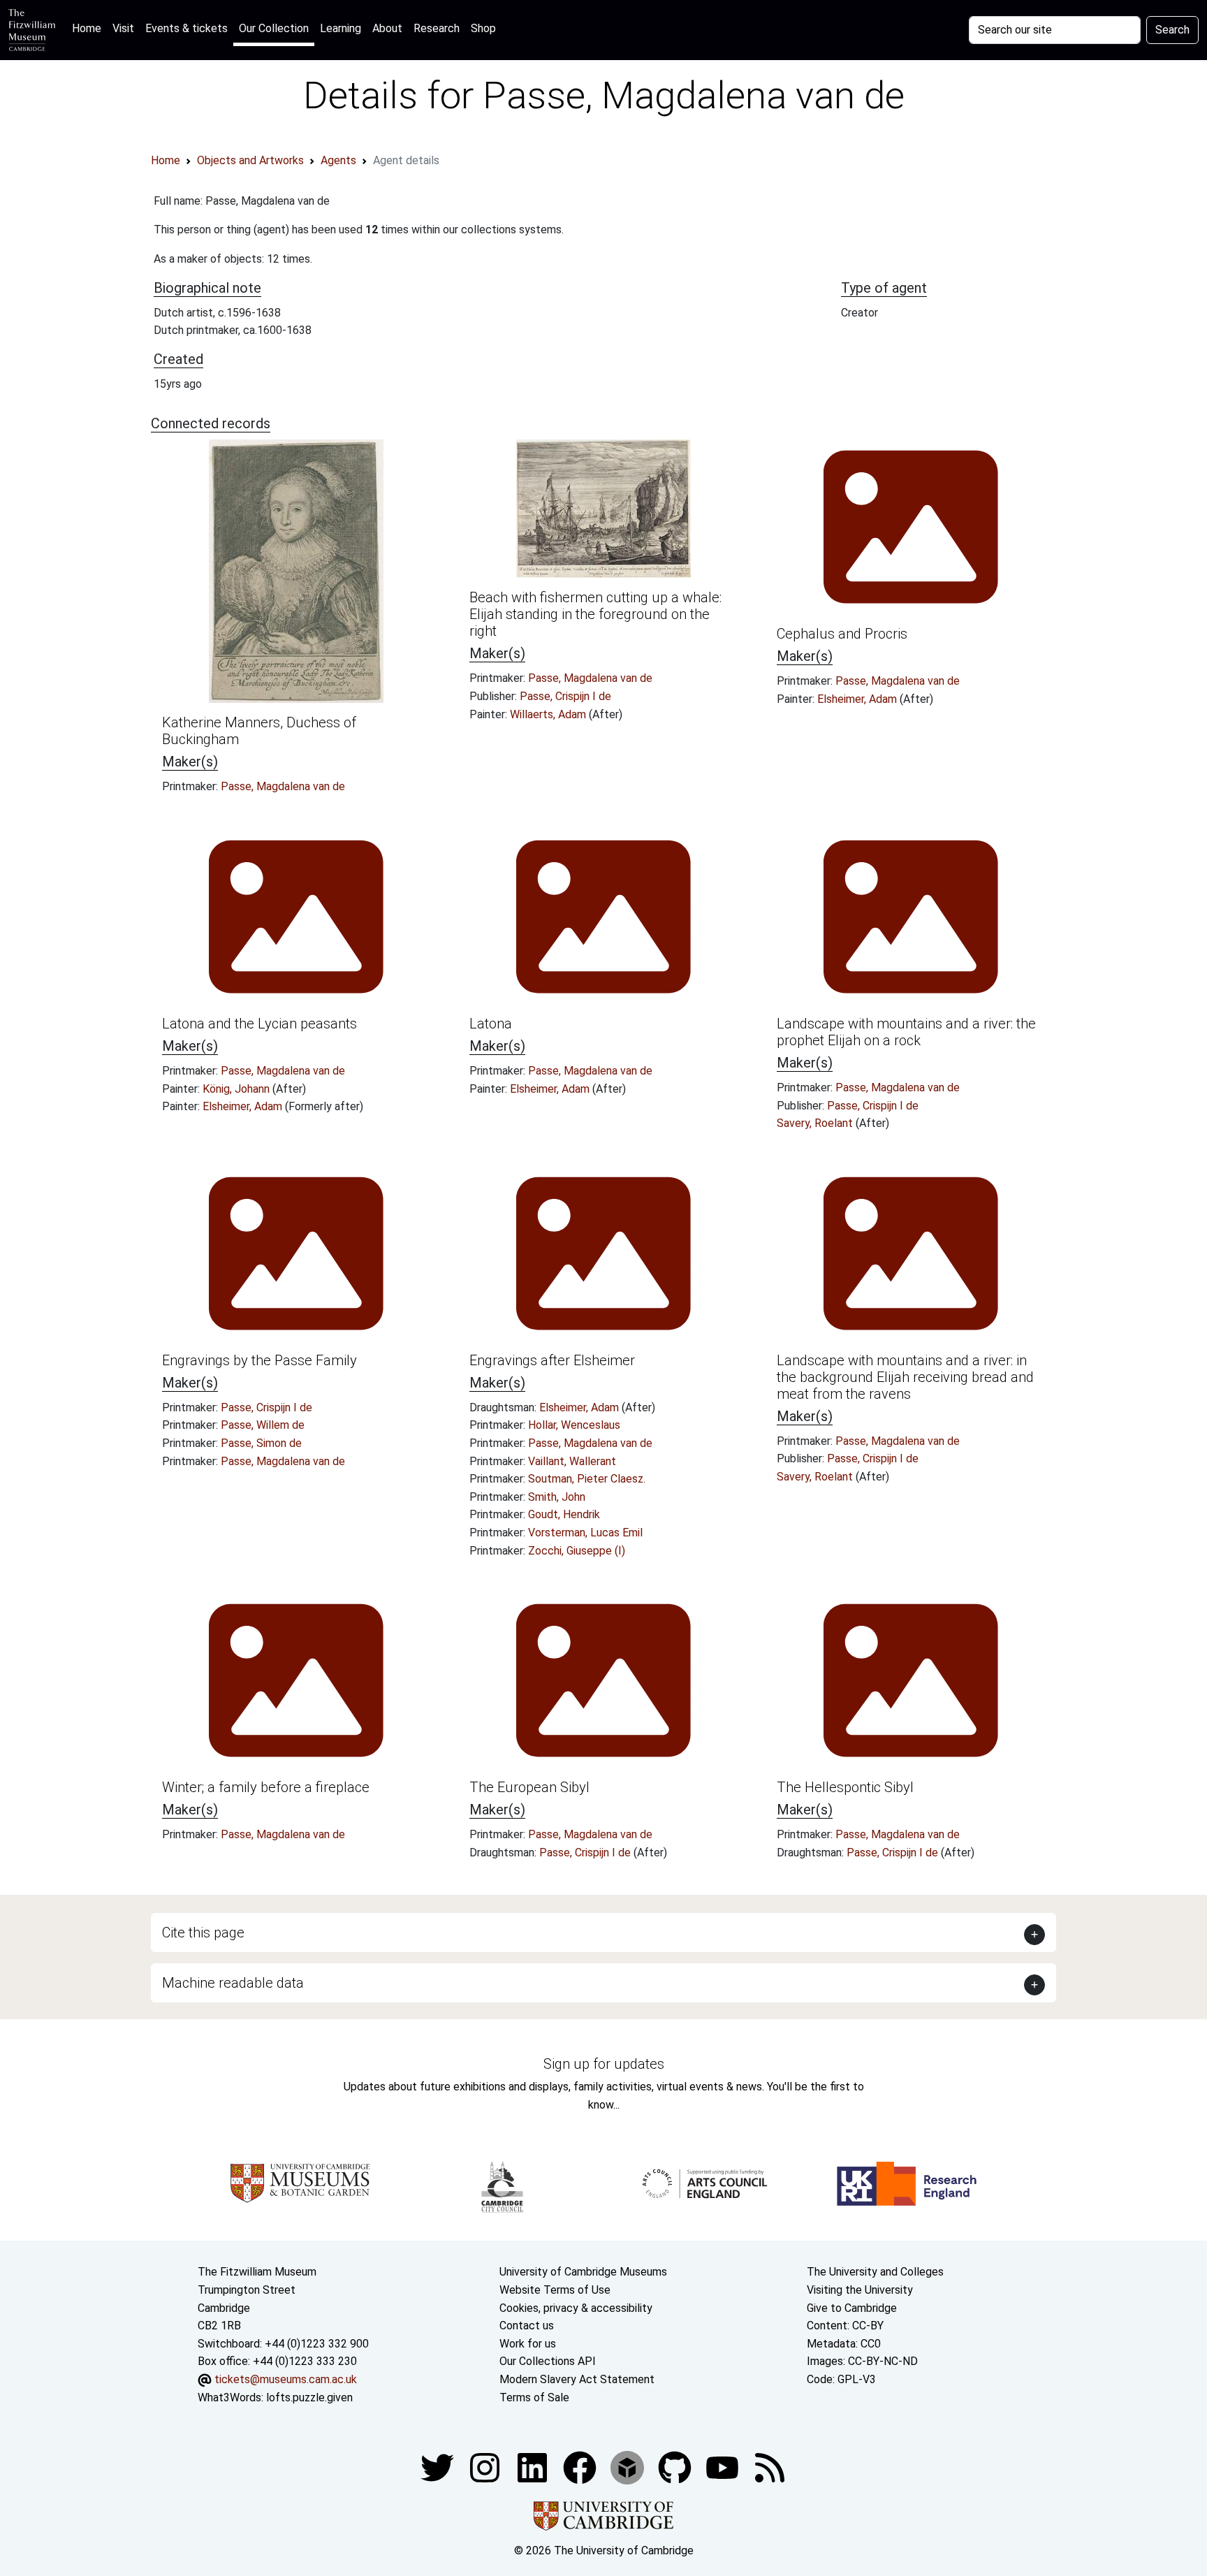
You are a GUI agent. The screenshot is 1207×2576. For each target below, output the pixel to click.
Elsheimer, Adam (858, 699)
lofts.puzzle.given (309, 2397)
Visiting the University (860, 2290)
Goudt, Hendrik (564, 1514)
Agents (338, 160)
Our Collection (274, 28)
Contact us (527, 2326)
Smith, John (557, 1497)
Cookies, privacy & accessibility (576, 2308)
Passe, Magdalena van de (283, 786)
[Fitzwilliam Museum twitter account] (439, 2467)
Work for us (528, 2344)
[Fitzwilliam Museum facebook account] (534, 2467)
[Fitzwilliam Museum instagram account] (486, 2467)
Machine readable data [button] (233, 1983)
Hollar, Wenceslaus (574, 1425)
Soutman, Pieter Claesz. (587, 1479)
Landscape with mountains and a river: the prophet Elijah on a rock (906, 1032)
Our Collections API (548, 2361)
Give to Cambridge (852, 2308)
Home (89, 28)
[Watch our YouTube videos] (724, 2467)
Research (437, 28)
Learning (341, 28)
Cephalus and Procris (842, 634)
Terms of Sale (534, 2397)
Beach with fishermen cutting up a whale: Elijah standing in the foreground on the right (595, 614)
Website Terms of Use (555, 2290)
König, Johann (237, 1089)
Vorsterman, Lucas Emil (585, 1533)
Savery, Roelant (816, 1123)
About (387, 28)
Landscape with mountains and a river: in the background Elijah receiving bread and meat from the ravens (905, 1377)
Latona (491, 1024)
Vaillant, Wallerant (572, 1461)
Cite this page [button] (203, 1933)
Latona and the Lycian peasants (259, 1024)
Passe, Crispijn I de (565, 696)
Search (1172, 30)
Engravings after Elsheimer (552, 1360)
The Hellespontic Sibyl (845, 1787)
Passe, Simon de (261, 1443)
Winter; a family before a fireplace (266, 1787)
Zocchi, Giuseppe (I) (577, 1551)
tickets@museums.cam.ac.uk (286, 2379)
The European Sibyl (529, 1787)
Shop (483, 28)
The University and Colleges (875, 2272)
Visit (123, 28)
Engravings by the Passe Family (259, 1360)
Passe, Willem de (263, 1425)
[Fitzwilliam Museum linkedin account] (581, 2467)
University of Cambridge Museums (583, 2272)
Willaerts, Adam (549, 714)
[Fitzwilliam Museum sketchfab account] (629, 2467)
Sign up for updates (604, 2064)
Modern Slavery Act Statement (577, 2379)
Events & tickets (186, 28)
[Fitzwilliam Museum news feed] (770, 2467)
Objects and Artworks (250, 160)
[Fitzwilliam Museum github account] (676, 2467)
